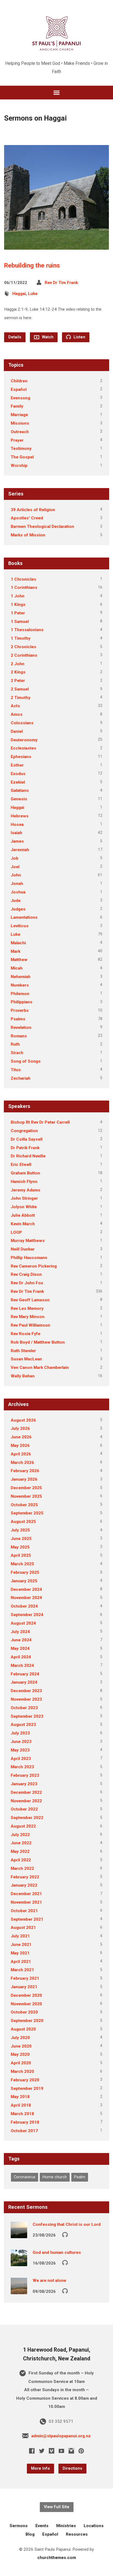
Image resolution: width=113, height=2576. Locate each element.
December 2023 (26, 1691)
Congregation (24, 1131)
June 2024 (21, 1640)
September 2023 (27, 1716)
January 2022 (24, 1885)
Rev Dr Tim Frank (61, 283)
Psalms (18, 1019)
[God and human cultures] (19, 2262)
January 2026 (24, 1479)
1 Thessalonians (27, 630)
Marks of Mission (28, 535)
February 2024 (25, 1674)
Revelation (21, 1027)
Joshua (18, 892)
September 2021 (27, 1919)
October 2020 (24, 2012)
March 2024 (22, 1666)
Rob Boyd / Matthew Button (38, 1342)
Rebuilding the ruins (32, 265)
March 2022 (22, 1868)
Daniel (17, 731)
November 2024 (26, 1598)
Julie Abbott (23, 1215)
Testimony (21, 449)
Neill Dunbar (23, 1249)
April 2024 (21, 1657)
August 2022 (23, 1826)
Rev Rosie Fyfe (26, 1334)
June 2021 (21, 1945)
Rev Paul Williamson (30, 1325)
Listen (79, 337)
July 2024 (20, 1632)
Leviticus (20, 926)
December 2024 (26, 1589)
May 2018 (20, 2097)
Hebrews (20, 816)
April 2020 (21, 2063)
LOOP (16, 1232)
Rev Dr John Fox (27, 1283)
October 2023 (24, 1708)
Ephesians (21, 757)
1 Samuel (20, 622)
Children (19, 381)
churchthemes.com (57, 2558)
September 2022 (27, 1818)
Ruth (15, 1044)
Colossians (22, 723)
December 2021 (26, 1894)
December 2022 (26, 1792)
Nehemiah (21, 977)
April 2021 (21, 1962)
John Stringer (24, 1198)
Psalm (80, 2177)
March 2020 (22, 2071)
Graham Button (25, 1173)
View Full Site (57, 2507)
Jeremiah (20, 850)
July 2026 (20, 1428)
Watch (47, 337)
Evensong (20, 398)
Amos (17, 714)
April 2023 (21, 1759)
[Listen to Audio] (65, 2234)
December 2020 (26, 1995)
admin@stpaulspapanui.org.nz (61, 2436)
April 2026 (21, 1454)
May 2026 (20, 1446)
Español (19, 389)
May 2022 (20, 1851)
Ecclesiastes (23, 748)
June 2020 (21, 2046)
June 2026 (21, 1437)
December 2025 (26, 1488)
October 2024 (24, 1606)
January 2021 (24, 1987)
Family (17, 406)
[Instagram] (71, 2451)
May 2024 (20, 1648)
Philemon (20, 994)
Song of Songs (26, 1061)
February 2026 (25, 1471)
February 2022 (25, 1877)
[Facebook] (32, 2451)
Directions (72, 2468)
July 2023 (20, 1733)
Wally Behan (23, 1376)
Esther (17, 765)
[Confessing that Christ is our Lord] (19, 2234)
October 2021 (24, 1911)
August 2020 (23, 2029)
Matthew (19, 960)
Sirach (17, 1053)
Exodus (18, 774)
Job (15, 858)
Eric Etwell (21, 1165)
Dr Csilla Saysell (27, 1139)
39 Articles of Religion (33, 510)
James (17, 841)
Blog (30, 2534)
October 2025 (24, 1505)
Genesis (19, 799)
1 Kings (18, 605)
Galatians (20, 790)
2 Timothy (21, 698)
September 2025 (27, 1513)
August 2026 (23, 1420)
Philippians (22, 1002)
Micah (17, 968)
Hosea (17, 825)
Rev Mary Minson (28, 1317)
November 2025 (26, 1496)
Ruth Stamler (23, 1351)
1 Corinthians (24, 587)
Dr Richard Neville (28, 1156)
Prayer (17, 440)
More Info (40, 2468)
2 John (18, 664)
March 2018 (22, 2114)
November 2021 (26, 1902)
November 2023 (26, 1699)
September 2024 (27, 1615)
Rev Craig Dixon (26, 1274)
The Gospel (22, 457)
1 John (18, 596)
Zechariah (21, 1078)
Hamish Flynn (24, 1182)
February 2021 (25, 1978)
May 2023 (20, 1750)
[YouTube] (61, 2451)
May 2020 (20, 2054)
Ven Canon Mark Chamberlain (40, 1368)
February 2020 (25, 2080)
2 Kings (18, 672)
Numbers (20, 985)
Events (42, 2526)
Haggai (19, 294)
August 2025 (23, 1522)
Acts (15, 706)
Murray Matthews (28, 1241)
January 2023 (24, 1784)
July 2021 (20, 1936)
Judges (18, 909)
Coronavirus (25, 2177)
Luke (33, 294)
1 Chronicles (23, 579)
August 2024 (23, 1623)
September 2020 (27, 2021)
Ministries (66, 2526)
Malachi (18, 943)
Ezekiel (18, 782)
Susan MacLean (26, 1359)
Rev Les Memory (27, 1308)
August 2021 (23, 1928)
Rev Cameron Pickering (34, 1266)
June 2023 (21, 1742)
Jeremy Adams (26, 1190)
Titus (16, 1070)
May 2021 (20, 1953)
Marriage (19, 415)
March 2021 (22, 1970)
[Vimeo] (52, 2451)
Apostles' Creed (27, 518)
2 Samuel (20, 689)
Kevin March (23, 1224)
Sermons (19, 2526)
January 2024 (24, 1682)
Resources (77, 2534)
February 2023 (25, 1775)
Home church (55, 2177)
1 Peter (18, 613)
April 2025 (21, 1555)
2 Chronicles (23, 647)
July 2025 (20, 1530)
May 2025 (20, 1547)
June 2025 (21, 1539)
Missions (20, 423)
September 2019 (27, 2088)
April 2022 (21, 1860)
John (16, 875)
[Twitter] (42, 2451)
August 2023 (23, 1725)
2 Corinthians (24, 655)
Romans (19, 1036)
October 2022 (24, 1809)
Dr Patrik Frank (25, 1148)
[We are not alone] (19, 2290)
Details (15, 337)
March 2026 (22, 1463)
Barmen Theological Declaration (42, 527)
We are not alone (49, 2280)
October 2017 (24, 2131)
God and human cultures (57, 2252)
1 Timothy (21, 638)
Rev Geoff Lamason (30, 1300)
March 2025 (22, 1564)
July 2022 (20, 1835)
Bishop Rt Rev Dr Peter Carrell (40, 1122)
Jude (16, 901)
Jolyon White (24, 1207)
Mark (15, 951)
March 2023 (22, 1767)
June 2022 (21, 1843)
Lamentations (24, 917)
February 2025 (25, 1572)
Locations (94, 2526)
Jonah (17, 884)
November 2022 (26, 1801)
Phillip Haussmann (29, 1258)
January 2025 (24, 1581)
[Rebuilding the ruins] (56, 245)
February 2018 (25, 2122)
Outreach (20, 432)
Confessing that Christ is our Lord (67, 2224)
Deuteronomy (24, 740)
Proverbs (20, 1010)
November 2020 (26, 2004)
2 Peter (18, 681)
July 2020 (20, 2038)
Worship (19, 466)
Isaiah (16, 833)
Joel (15, 867)
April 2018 (21, 2105)
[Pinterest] (81, 2451)
